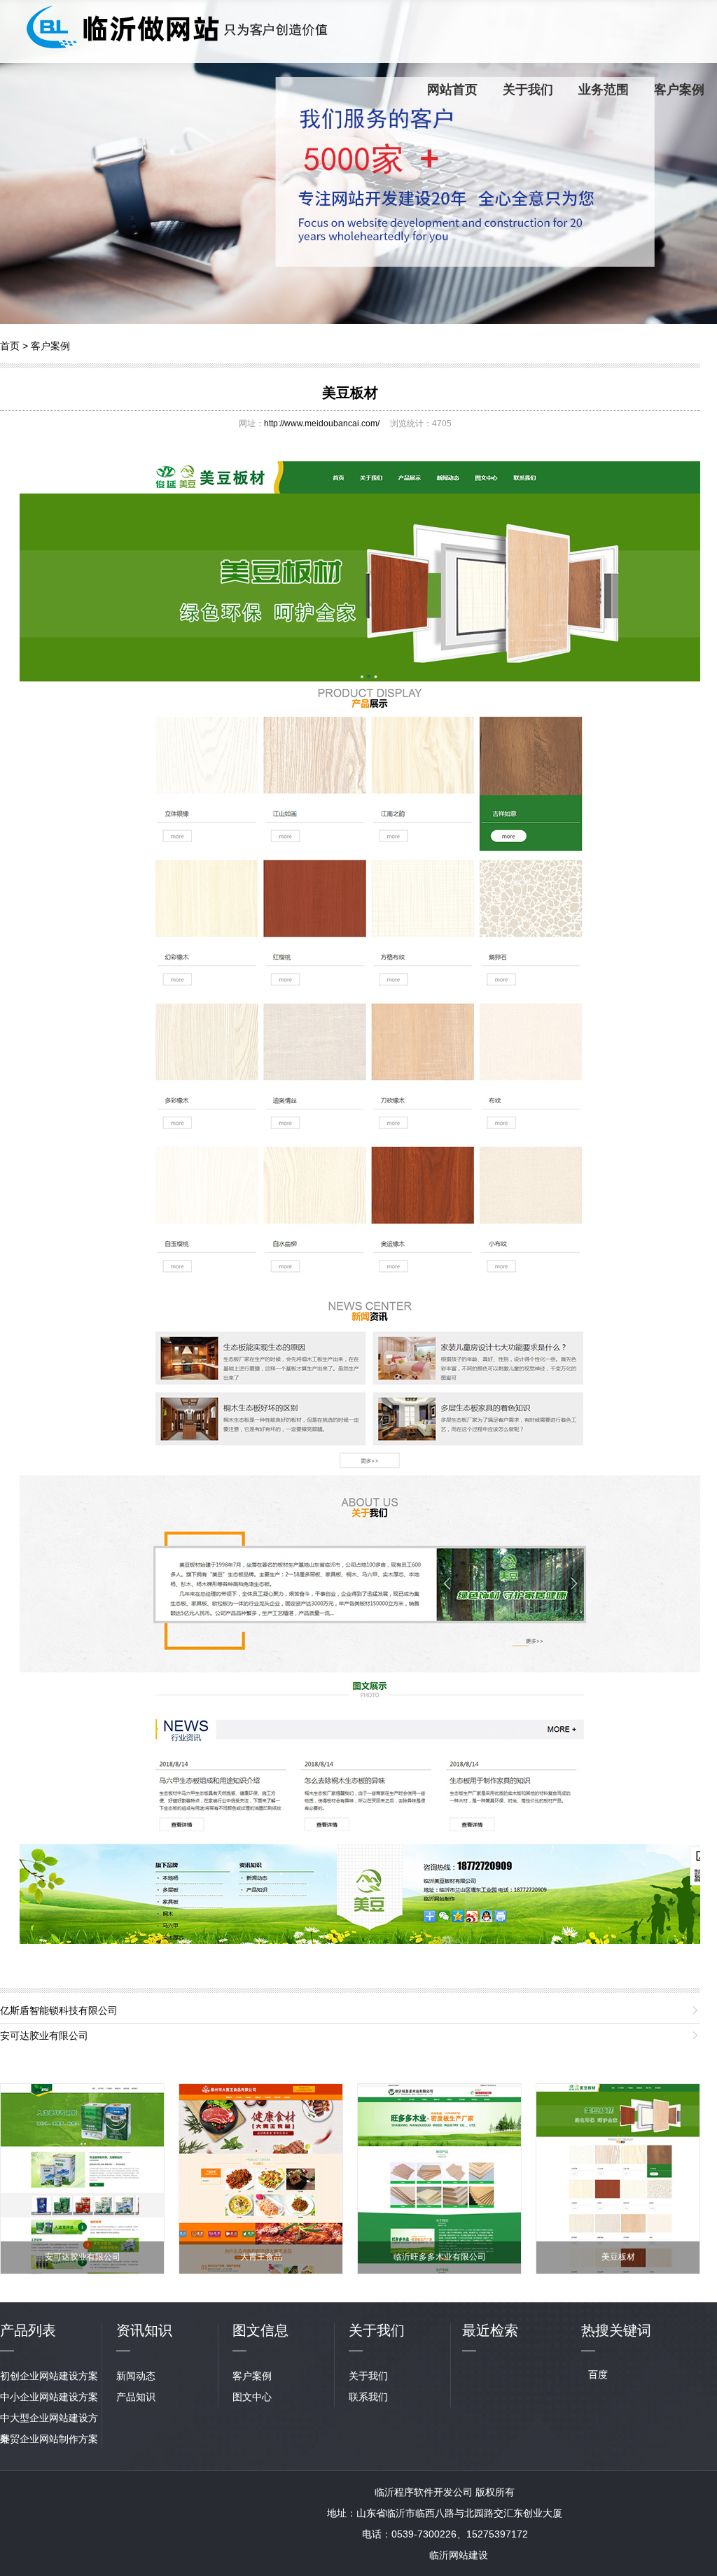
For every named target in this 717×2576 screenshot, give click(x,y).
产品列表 (28, 2330)
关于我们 (528, 90)
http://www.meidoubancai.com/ (322, 423)
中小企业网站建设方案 (49, 2397)
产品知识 (136, 2397)
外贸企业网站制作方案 (49, 2439)
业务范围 (604, 90)
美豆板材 (350, 393)
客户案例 (679, 90)
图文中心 (252, 2397)
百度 (598, 2374)
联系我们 (368, 2397)
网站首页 (452, 90)
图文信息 (260, 2330)
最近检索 (490, 2330)
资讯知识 (144, 2330)
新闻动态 (136, 2376)
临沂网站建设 (459, 2555)
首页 (10, 346)
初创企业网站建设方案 (49, 2376)
